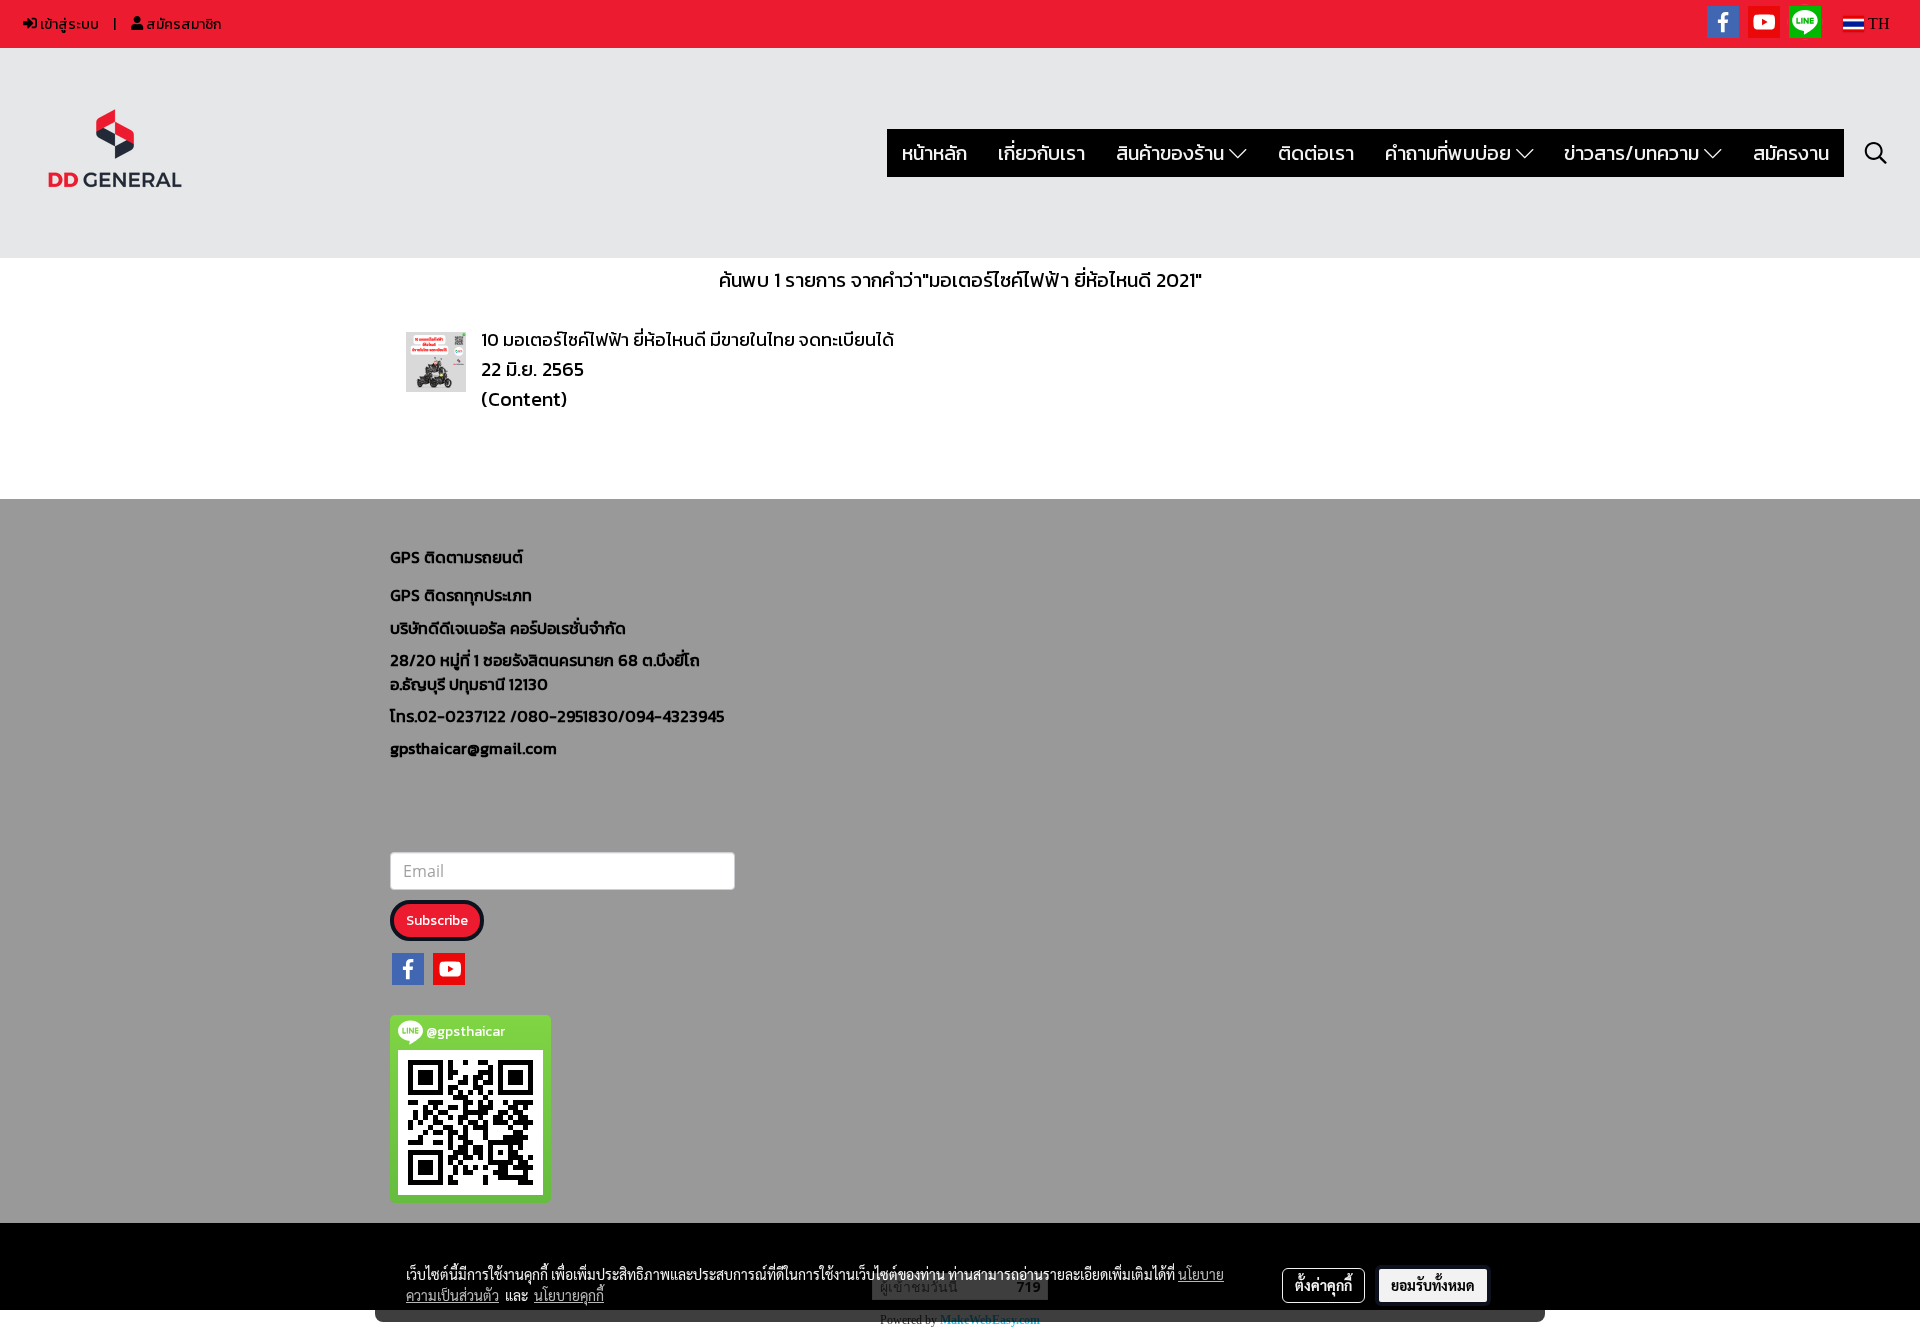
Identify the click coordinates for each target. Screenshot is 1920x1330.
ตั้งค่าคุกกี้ (1323, 1285)
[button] (1876, 153)
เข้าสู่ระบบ (68, 24)
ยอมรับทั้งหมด (1433, 1285)
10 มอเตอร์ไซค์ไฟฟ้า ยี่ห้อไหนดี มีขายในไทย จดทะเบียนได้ (687, 339)
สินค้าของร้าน (1172, 153)
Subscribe (437, 920)
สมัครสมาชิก (182, 24)
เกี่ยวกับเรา (1041, 153)
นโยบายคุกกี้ (569, 1295)
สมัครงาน (1791, 153)
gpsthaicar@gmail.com (473, 748)
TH (1877, 23)
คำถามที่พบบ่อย (1450, 153)
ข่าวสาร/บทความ (1634, 153)
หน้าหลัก (934, 153)
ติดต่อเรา (1316, 153)
